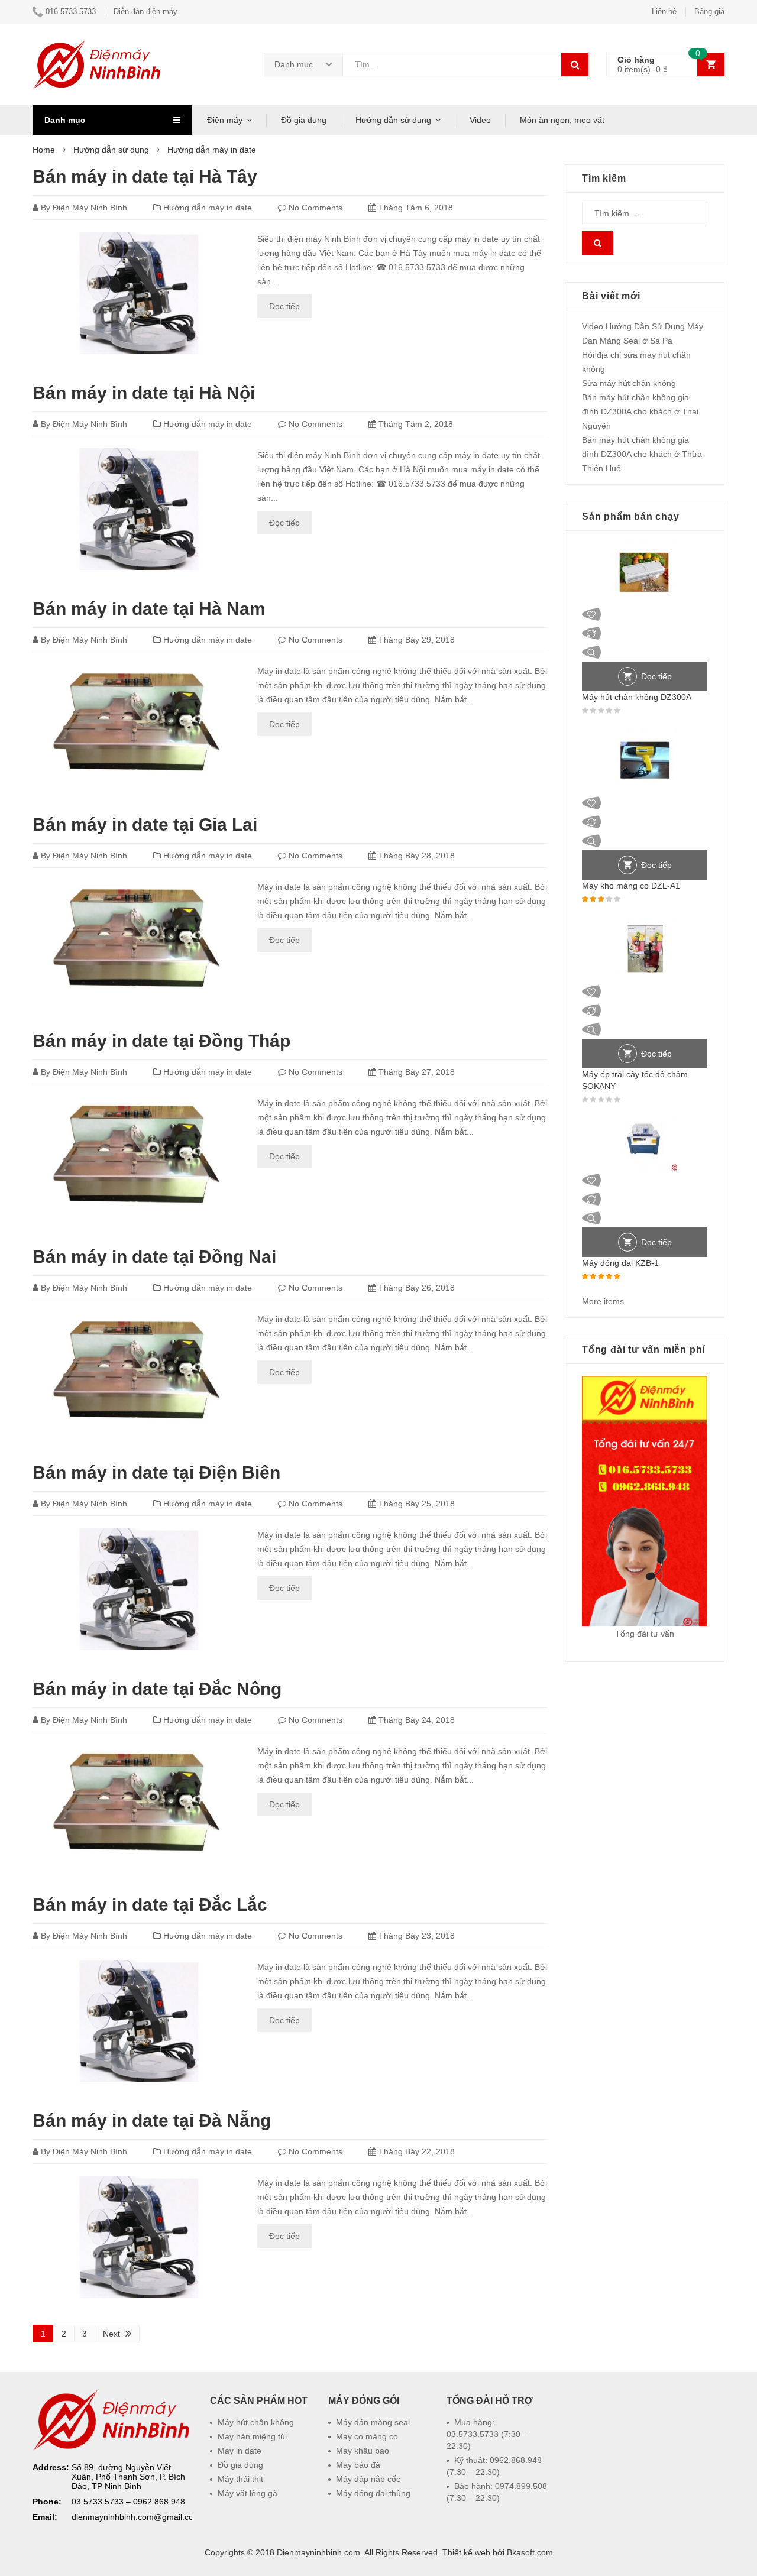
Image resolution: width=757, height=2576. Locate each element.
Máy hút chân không (256, 2422)
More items (603, 1301)
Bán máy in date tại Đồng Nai (154, 1257)
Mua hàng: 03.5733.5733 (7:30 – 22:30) (487, 2434)
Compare (645, 633)
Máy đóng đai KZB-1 (620, 1263)
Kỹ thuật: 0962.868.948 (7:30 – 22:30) (494, 2466)
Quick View (645, 652)
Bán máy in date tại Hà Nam (149, 609)
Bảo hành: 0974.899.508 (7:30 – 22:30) (497, 2492)
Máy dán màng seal (373, 2422)
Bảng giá (709, 12)
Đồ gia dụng (304, 120)
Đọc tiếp (284, 306)
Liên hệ (664, 12)
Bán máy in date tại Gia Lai (145, 824)
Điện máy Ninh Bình (90, 208)
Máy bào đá (358, 2465)
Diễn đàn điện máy (145, 12)
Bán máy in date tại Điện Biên (156, 1472)
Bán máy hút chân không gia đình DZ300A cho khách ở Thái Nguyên (640, 411)
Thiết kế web (466, 2552)
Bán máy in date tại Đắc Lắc (150, 1905)
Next (111, 2334)
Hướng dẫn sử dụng (393, 120)
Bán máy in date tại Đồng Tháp (161, 1041)
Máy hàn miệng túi (252, 2436)
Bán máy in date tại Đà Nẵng (152, 2120)
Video (480, 120)
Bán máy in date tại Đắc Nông (157, 1689)
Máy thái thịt (240, 2479)
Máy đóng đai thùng (373, 2493)
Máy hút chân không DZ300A (637, 697)
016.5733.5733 (71, 12)
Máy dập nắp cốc (368, 2479)
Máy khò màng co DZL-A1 (631, 886)
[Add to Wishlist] (645, 614)
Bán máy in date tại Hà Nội (144, 393)
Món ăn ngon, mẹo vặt (562, 120)
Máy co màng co (367, 2436)
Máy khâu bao (363, 2451)
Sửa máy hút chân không (629, 383)
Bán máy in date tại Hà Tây (145, 176)
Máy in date (240, 2451)
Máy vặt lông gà (248, 2493)
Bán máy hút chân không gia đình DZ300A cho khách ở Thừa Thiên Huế (642, 454)
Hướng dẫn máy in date (208, 208)
